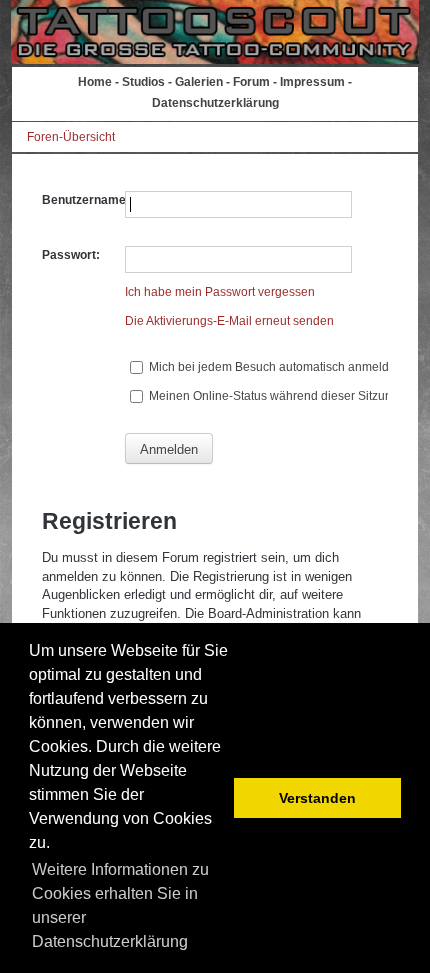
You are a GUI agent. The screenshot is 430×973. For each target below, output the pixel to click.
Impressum (312, 82)
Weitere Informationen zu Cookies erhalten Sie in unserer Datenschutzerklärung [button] (120, 905)
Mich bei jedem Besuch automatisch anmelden (274, 367)
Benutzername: (86, 200)
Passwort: (71, 255)
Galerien (199, 82)
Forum (251, 82)
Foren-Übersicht (71, 137)
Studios (143, 82)
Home (95, 82)
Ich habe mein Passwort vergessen (220, 292)
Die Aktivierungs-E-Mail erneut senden (229, 321)
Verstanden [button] (317, 798)
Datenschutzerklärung (215, 103)
